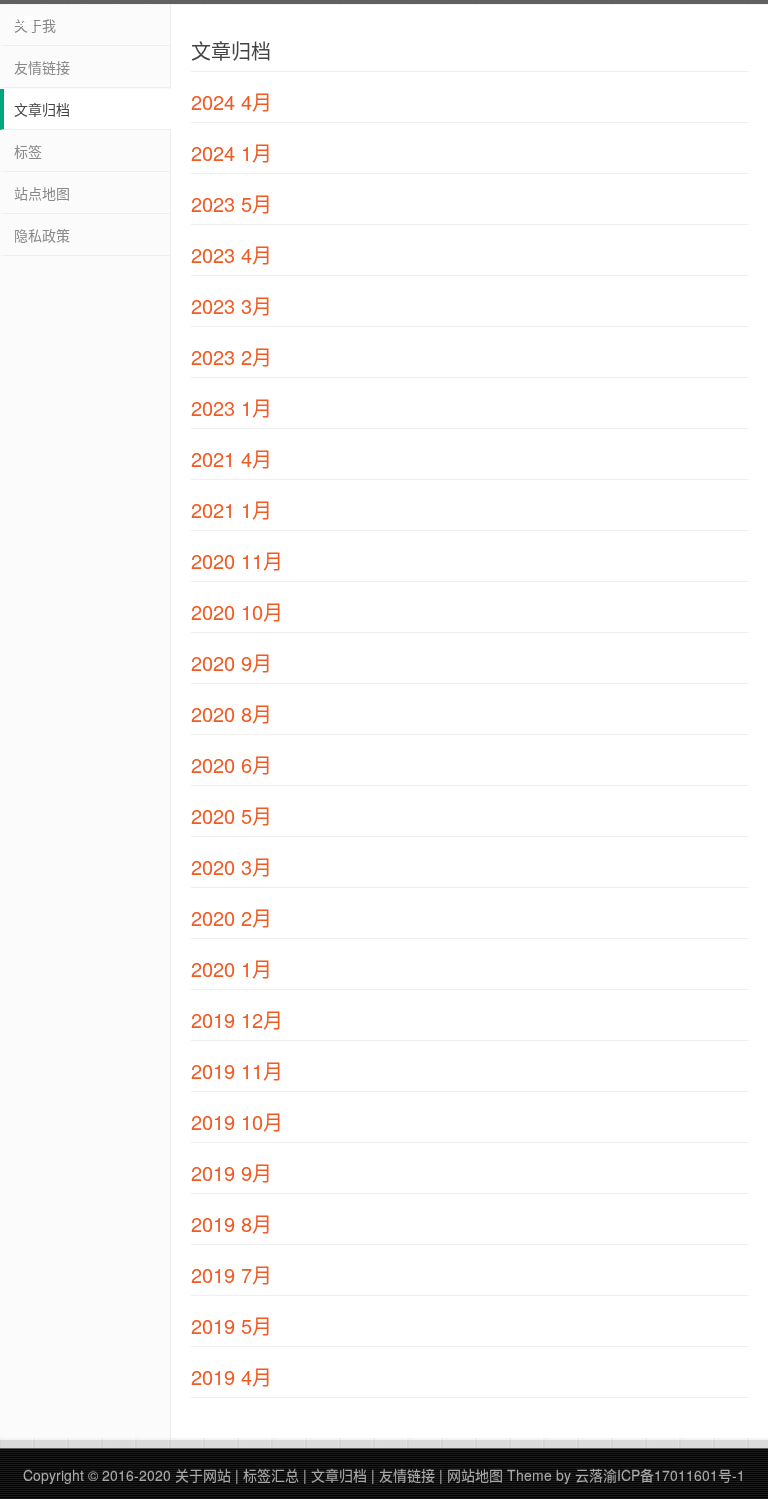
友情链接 (42, 67)
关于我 (35, 25)
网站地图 (475, 1475)
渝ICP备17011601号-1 (674, 1475)
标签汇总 (271, 1475)
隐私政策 (42, 235)
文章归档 (42, 109)
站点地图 (42, 193)
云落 (589, 1475)
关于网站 (203, 1475)
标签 (28, 151)
